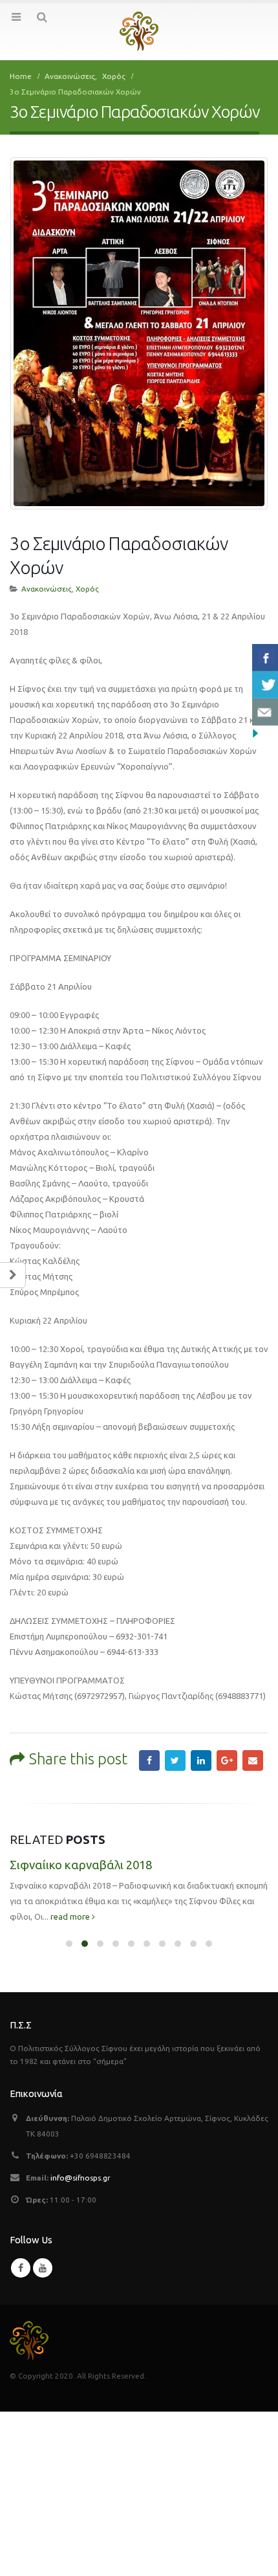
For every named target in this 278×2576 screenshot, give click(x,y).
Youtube (43, 2268)
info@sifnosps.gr (80, 2178)
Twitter (175, 1760)
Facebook (149, 1760)
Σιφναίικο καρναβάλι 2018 (81, 1865)
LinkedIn (201, 1760)
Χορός (87, 589)
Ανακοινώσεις (47, 589)
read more (71, 1916)
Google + (227, 1760)
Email (253, 1760)
